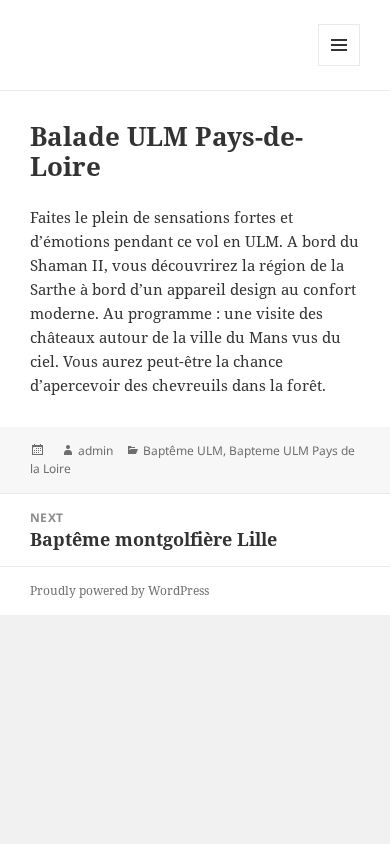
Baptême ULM (183, 450)
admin (95, 450)
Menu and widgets (339, 65)
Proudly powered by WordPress (119, 590)
